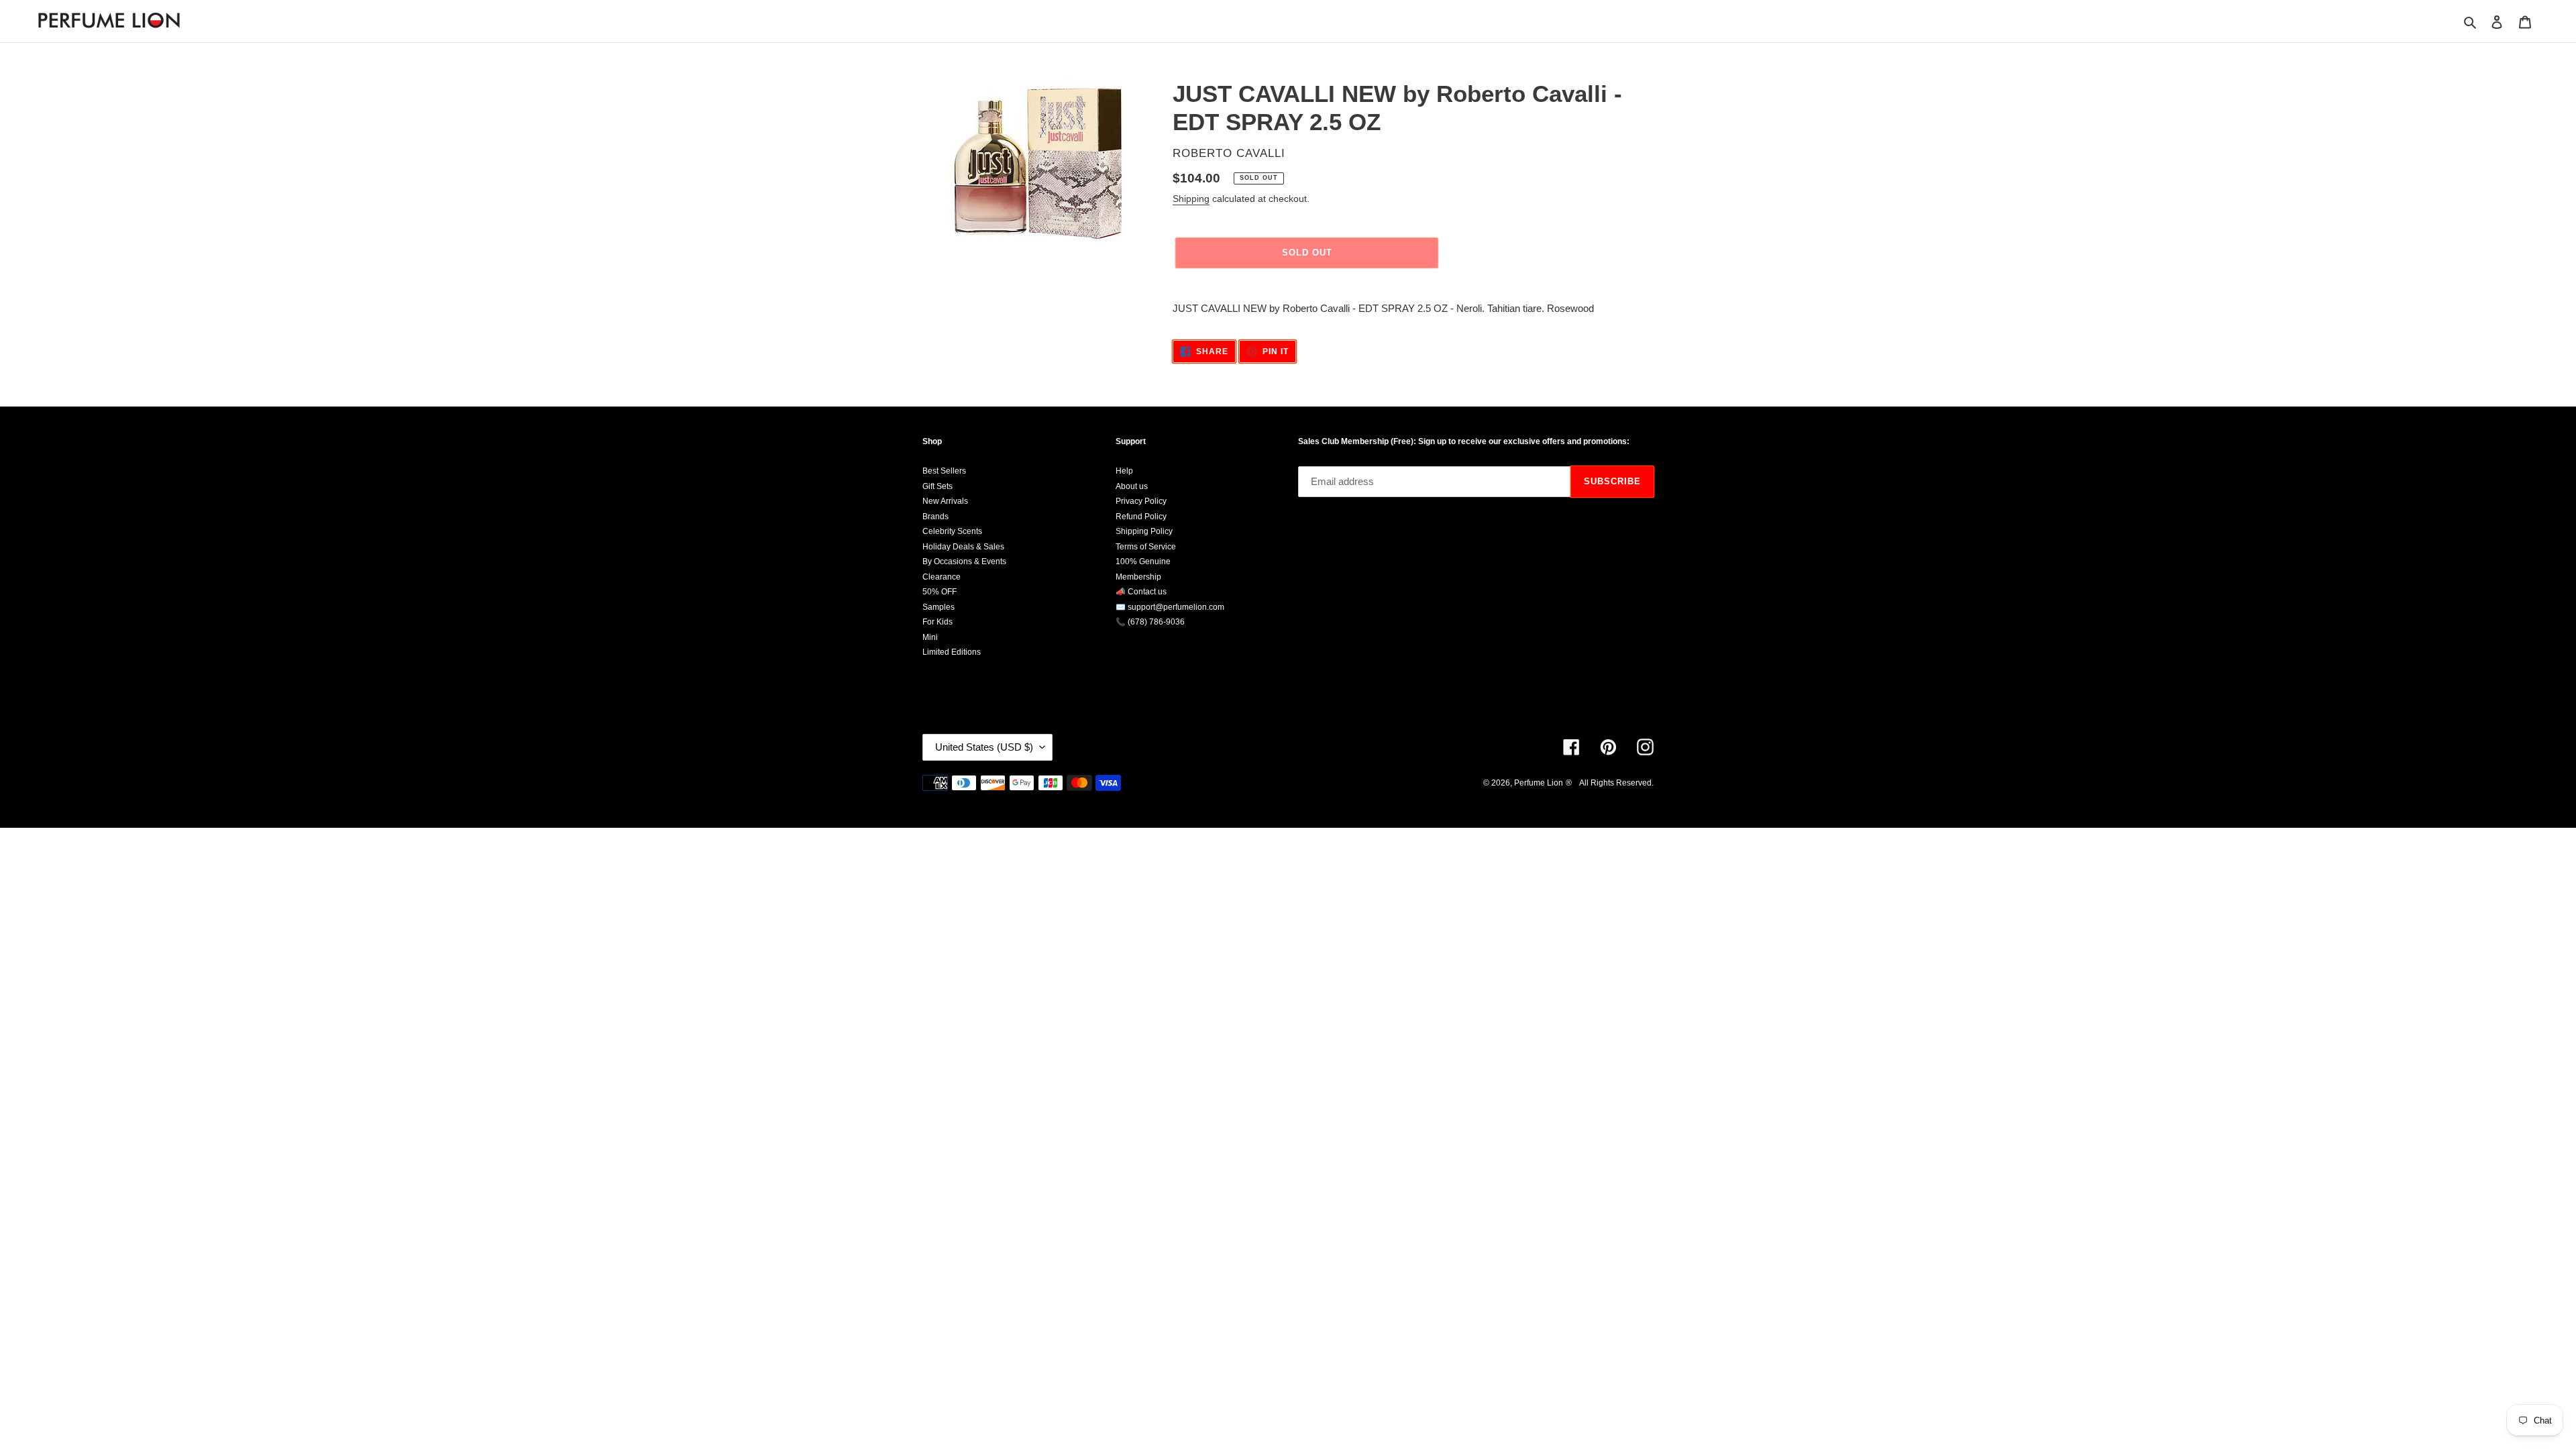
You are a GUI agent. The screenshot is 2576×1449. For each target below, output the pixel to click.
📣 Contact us (1141, 592)
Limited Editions (952, 652)
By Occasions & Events (964, 561)
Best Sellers (944, 471)
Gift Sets (937, 486)
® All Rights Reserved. (1610, 783)
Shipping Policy (1144, 531)
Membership (1138, 577)
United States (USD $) (984, 747)
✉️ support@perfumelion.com (1170, 607)
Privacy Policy (1141, 501)
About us (1132, 486)
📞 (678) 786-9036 (1150, 622)
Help (1124, 471)
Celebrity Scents (952, 531)
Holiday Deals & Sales (963, 547)
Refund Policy (1141, 517)
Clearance (942, 577)
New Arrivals (945, 501)
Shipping (1191, 199)
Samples (938, 607)
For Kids (937, 622)
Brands (935, 517)
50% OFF (940, 592)
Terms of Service (1146, 547)
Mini (930, 637)
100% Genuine (1143, 561)
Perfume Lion (1539, 783)
